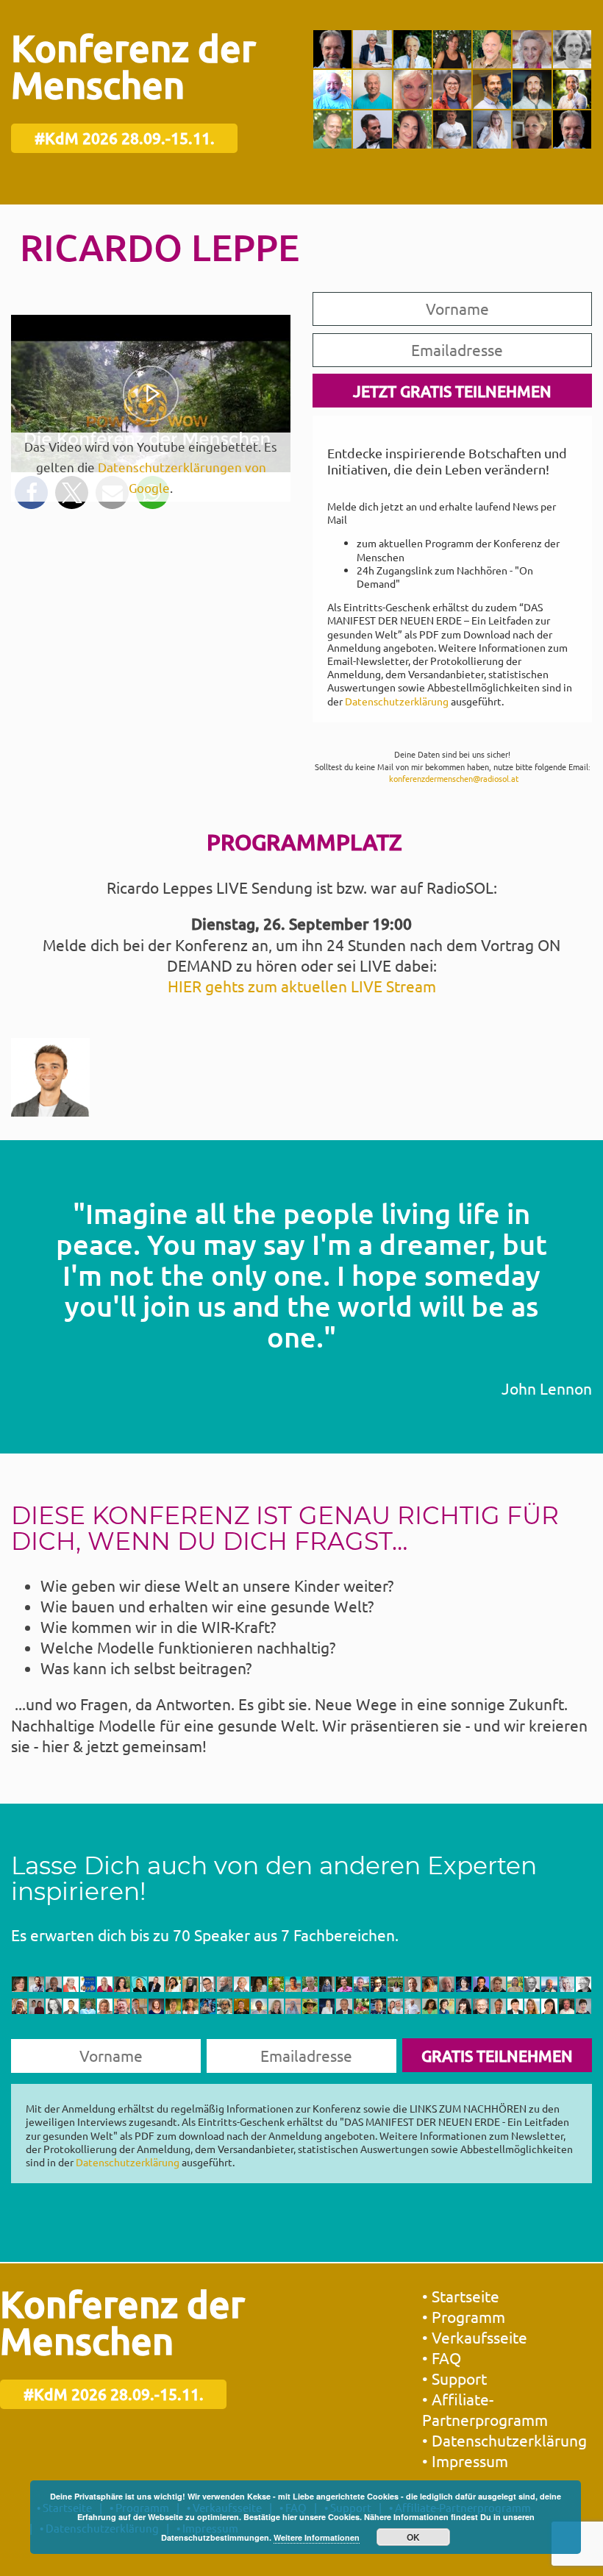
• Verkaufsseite (475, 2337)
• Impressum (465, 2461)
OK (413, 2537)
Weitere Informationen (317, 2537)
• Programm (464, 2316)
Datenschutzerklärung (397, 701)
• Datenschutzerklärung (504, 2440)
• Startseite (461, 2296)
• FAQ (442, 2358)
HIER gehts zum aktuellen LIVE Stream (302, 986)
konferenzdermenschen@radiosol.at (454, 778)
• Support (454, 2378)
